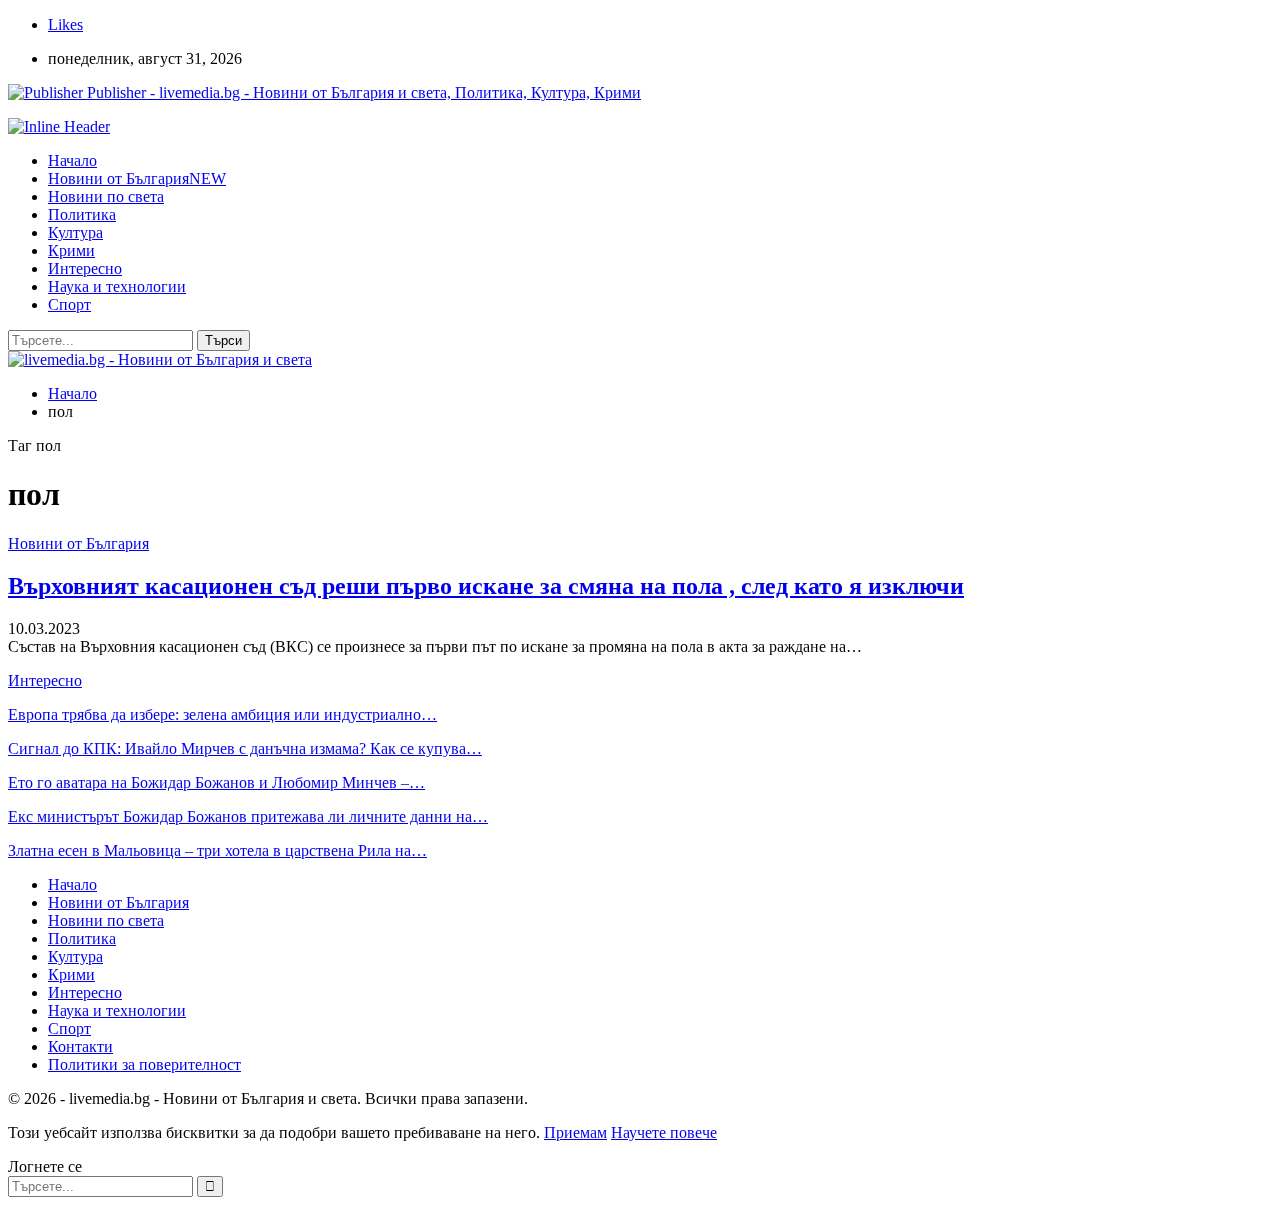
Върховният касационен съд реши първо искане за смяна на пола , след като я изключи (486, 586)
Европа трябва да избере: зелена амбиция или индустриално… (222, 714)
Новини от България (137, 178)
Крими (71, 250)
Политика (82, 214)
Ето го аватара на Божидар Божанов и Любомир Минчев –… (216, 782)
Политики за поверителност (144, 1064)
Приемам (575, 1132)
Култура (75, 232)
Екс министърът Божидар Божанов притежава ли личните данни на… (248, 816)
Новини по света (106, 196)
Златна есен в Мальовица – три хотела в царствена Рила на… (217, 850)
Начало (72, 160)
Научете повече (664, 1132)
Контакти (80, 1046)
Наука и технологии (117, 286)
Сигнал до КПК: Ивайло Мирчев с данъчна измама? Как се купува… (245, 748)
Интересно (85, 268)
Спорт (69, 304)
